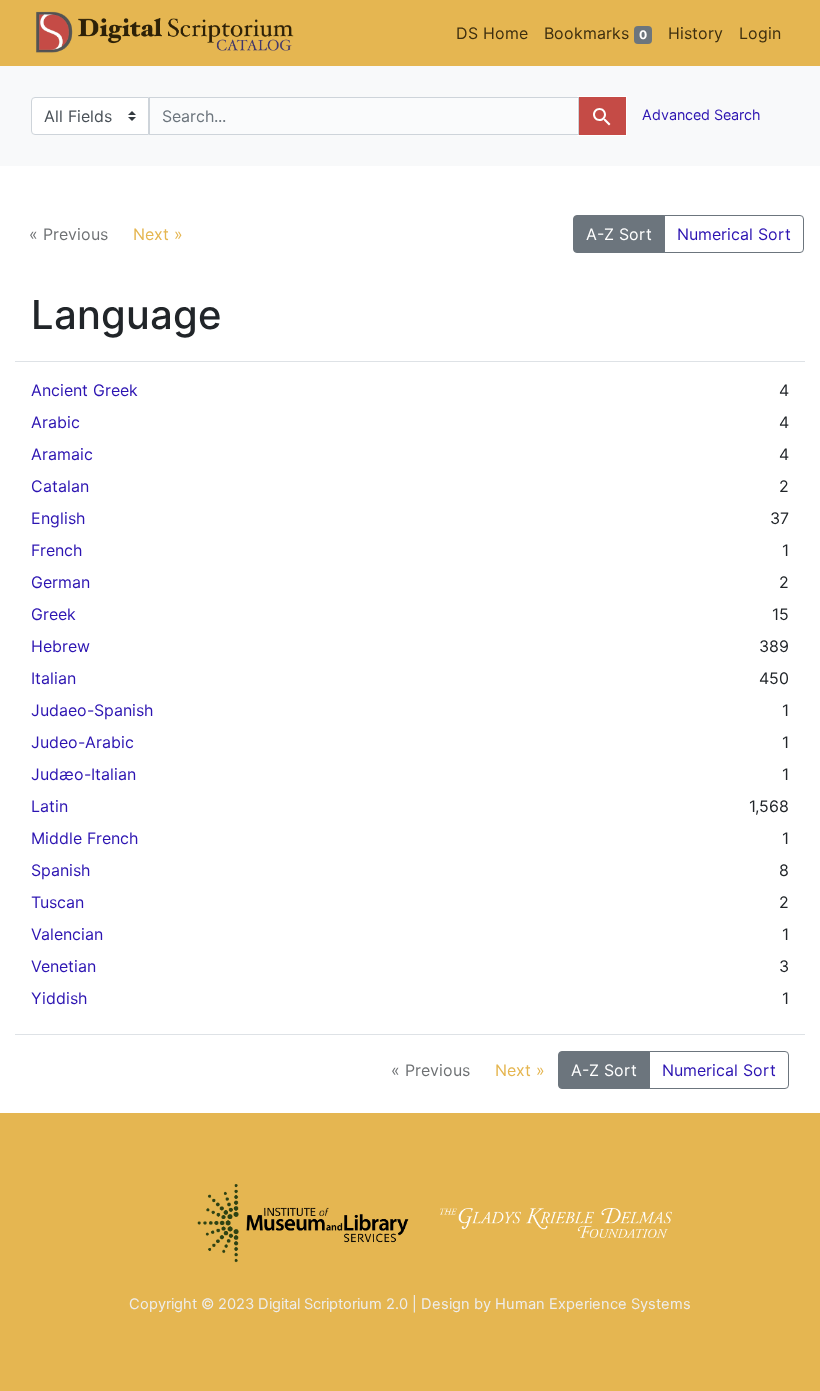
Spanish (60, 870)
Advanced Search (699, 114)
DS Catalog (181, 33)
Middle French (84, 838)
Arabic (55, 422)
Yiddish (59, 998)
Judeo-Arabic (82, 742)
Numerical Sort (734, 234)
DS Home (492, 33)
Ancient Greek (84, 390)
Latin (49, 806)
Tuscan (57, 902)
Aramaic (62, 454)
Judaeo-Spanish (92, 710)
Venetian (63, 966)
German (60, 582)
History (695, 33)
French (56, 550)
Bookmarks (595, 33)
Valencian (67, 934)
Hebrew (60, 646)
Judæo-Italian (83, 774)
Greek (53, 614)
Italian (53, 678)
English (58, 518)
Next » (158, 234)
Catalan (60, 486)
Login (760, 33)
